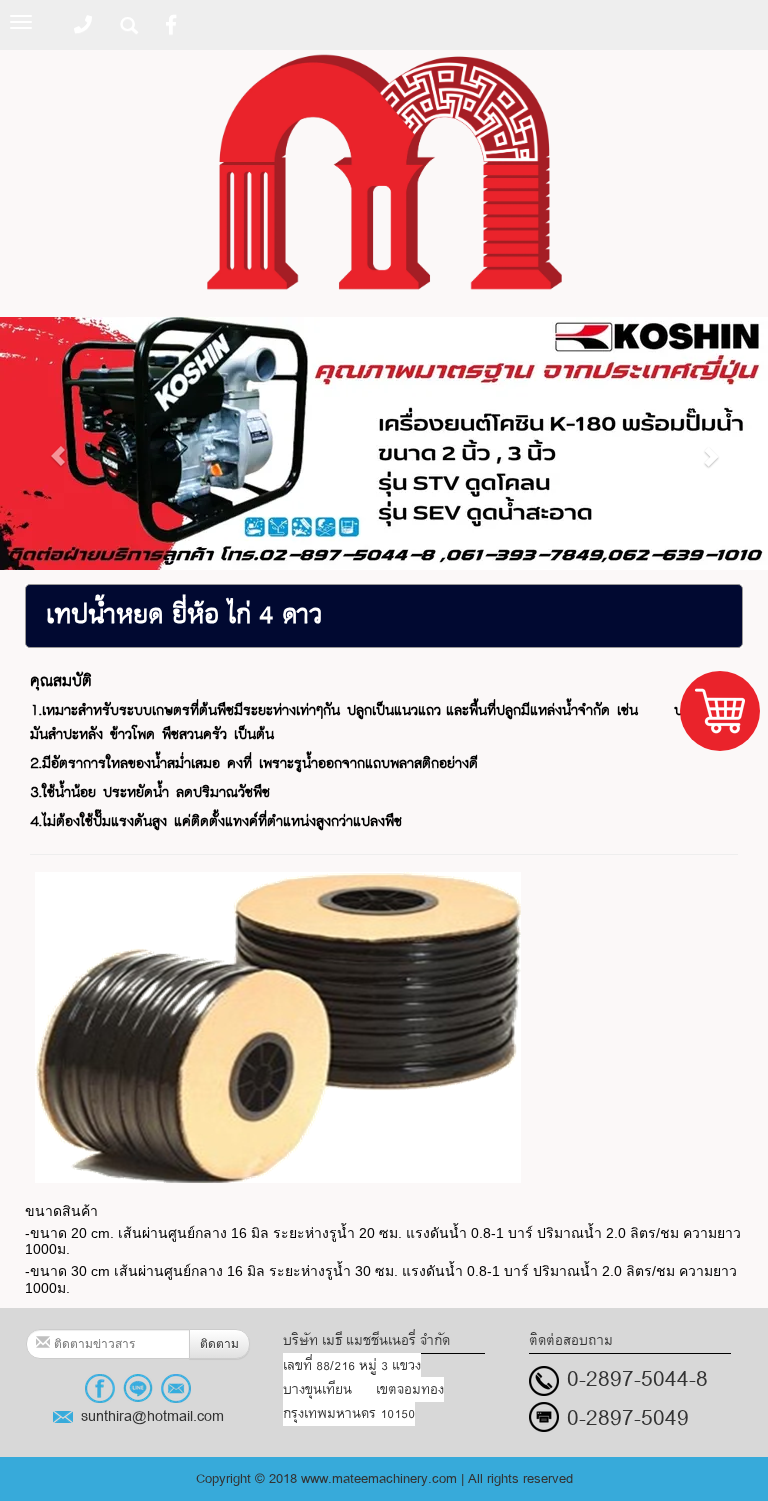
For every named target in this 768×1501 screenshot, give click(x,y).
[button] (57, 445)
